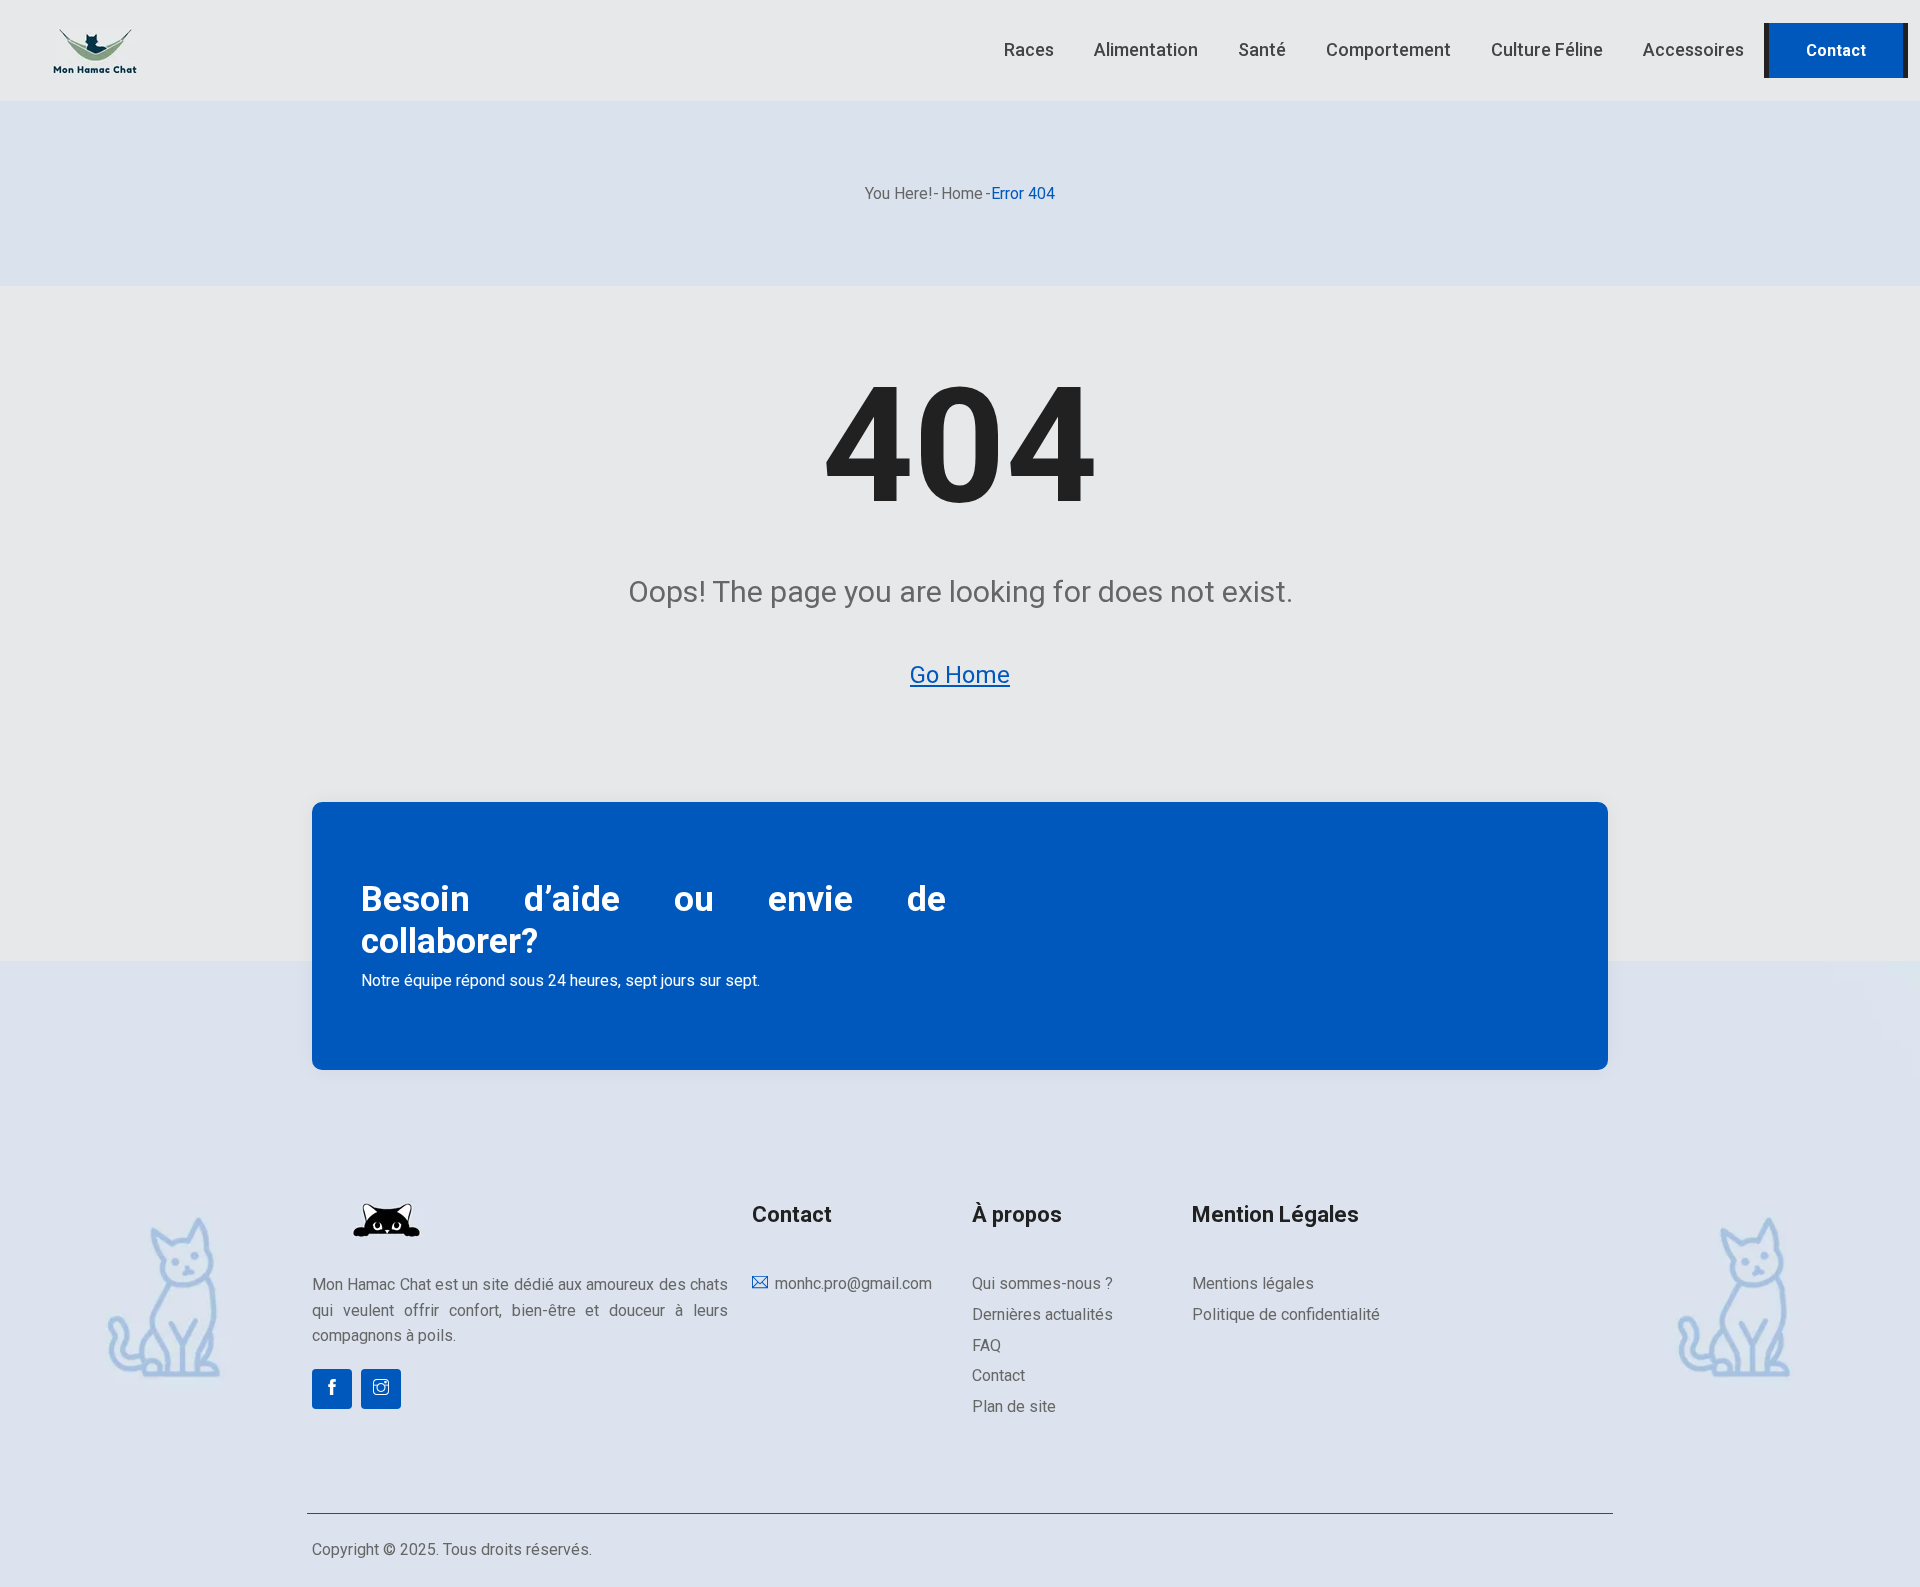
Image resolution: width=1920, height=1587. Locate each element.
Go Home (960, 675)
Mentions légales (1253, 1283)
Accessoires (1693, 49)
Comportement (1388, 49)
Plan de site (1014, 1406)
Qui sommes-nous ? (1042, 1283)
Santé (1262, 49)
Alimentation (1146, 49)
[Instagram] (381, 1389)
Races (1029, 49)
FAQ (986, 1345)
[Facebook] (332, 1389)
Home (962, 193)
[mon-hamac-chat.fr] (240, 50)
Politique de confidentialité (1286, 1314)
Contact (1836, 50)
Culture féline (1547, 49)
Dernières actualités (1042, 1314)
